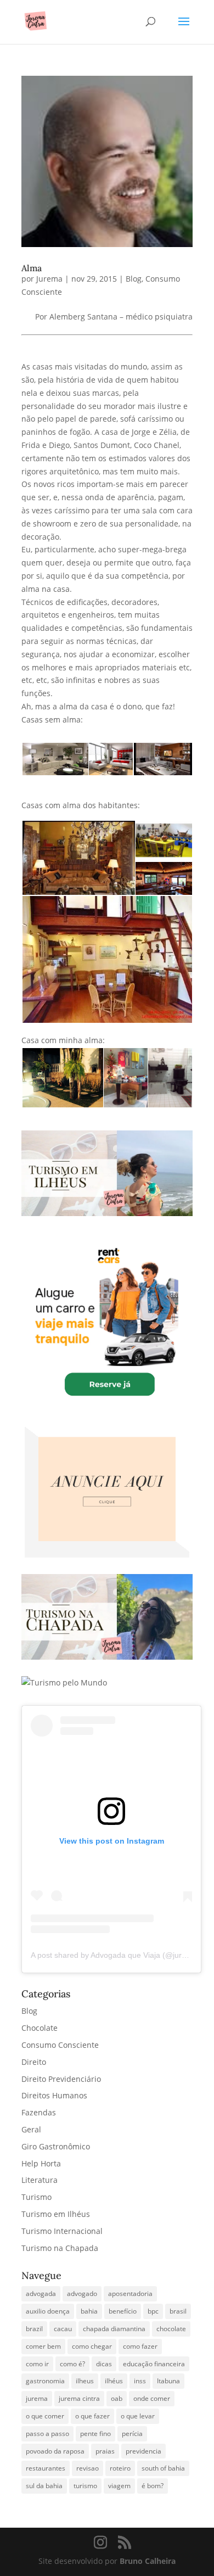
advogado (82, 2294)
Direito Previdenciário (61, 2079)
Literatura (40, 2180)
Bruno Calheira (148, 2561)
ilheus (85, 2381)
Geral (31, 2129)
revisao (88, 2468)
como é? (72, 2364)
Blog (134, 279)
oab (117, 2398)
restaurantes (46, 2468)
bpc (153, 2311)
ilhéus (114, 2381)
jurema (37, 2398)
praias (105, 2451)
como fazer (140, 2346)
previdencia (143, 2451)
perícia (132, 2434)
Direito (34, 2062)
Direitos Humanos (54, 2095)
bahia (89, 2311)
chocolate (171, 2329)
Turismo (36, 2197)
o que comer (45, 2416)
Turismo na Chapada (60, 2248)
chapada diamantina (114, 2329)
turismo (85, 2486)
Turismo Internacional (62, 2231)
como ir (37, 2364)
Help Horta (41, 2163)
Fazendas (39, 2112)
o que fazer (92, 2416)
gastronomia (45, 2381)
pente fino (95, 2434)
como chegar (92, 2346)
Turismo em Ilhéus (56, 2214)
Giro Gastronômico (56, 2146)
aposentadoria (130, 2294)
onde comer (152, 2398)
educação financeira (154, 2364)
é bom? (153, 2486)
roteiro (120, 2468)
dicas (104, 2364)
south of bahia (163, 2468)
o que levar (138, 2416)
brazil (34, 2329)
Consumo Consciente (60, 2045)
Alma (32, 268)
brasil (178, 2311)
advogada (41, 2294)
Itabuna (168, 2381)
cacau (63, 2329)
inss (140, 2381)
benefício (123, 2311)
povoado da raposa (55, 2451)
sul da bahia (44, 2486)
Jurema (49, 279)
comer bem (43, 2346)
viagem (119, 2486)
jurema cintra (79, 2398)
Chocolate (40, 2028)
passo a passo (47, 2434)
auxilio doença (48, 2311)
